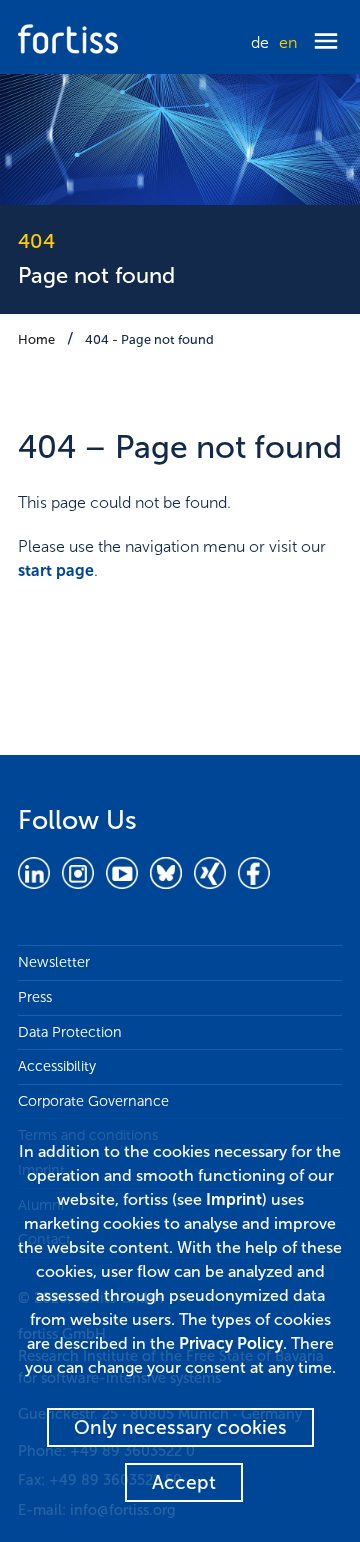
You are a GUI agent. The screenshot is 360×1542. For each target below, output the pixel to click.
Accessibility (57, 1066)
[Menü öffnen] (326, 42)
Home (36, 339)
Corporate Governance (93, 1101)
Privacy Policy (231, 1343)
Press (35, 997)
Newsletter (54, 962)
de (260, 42)
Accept (184, 1482)
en (288, 42)
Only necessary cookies (180, 1427)
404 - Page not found (149, 339)
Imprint (234, 1199)
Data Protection (70, 1032)
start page (56, 570)
